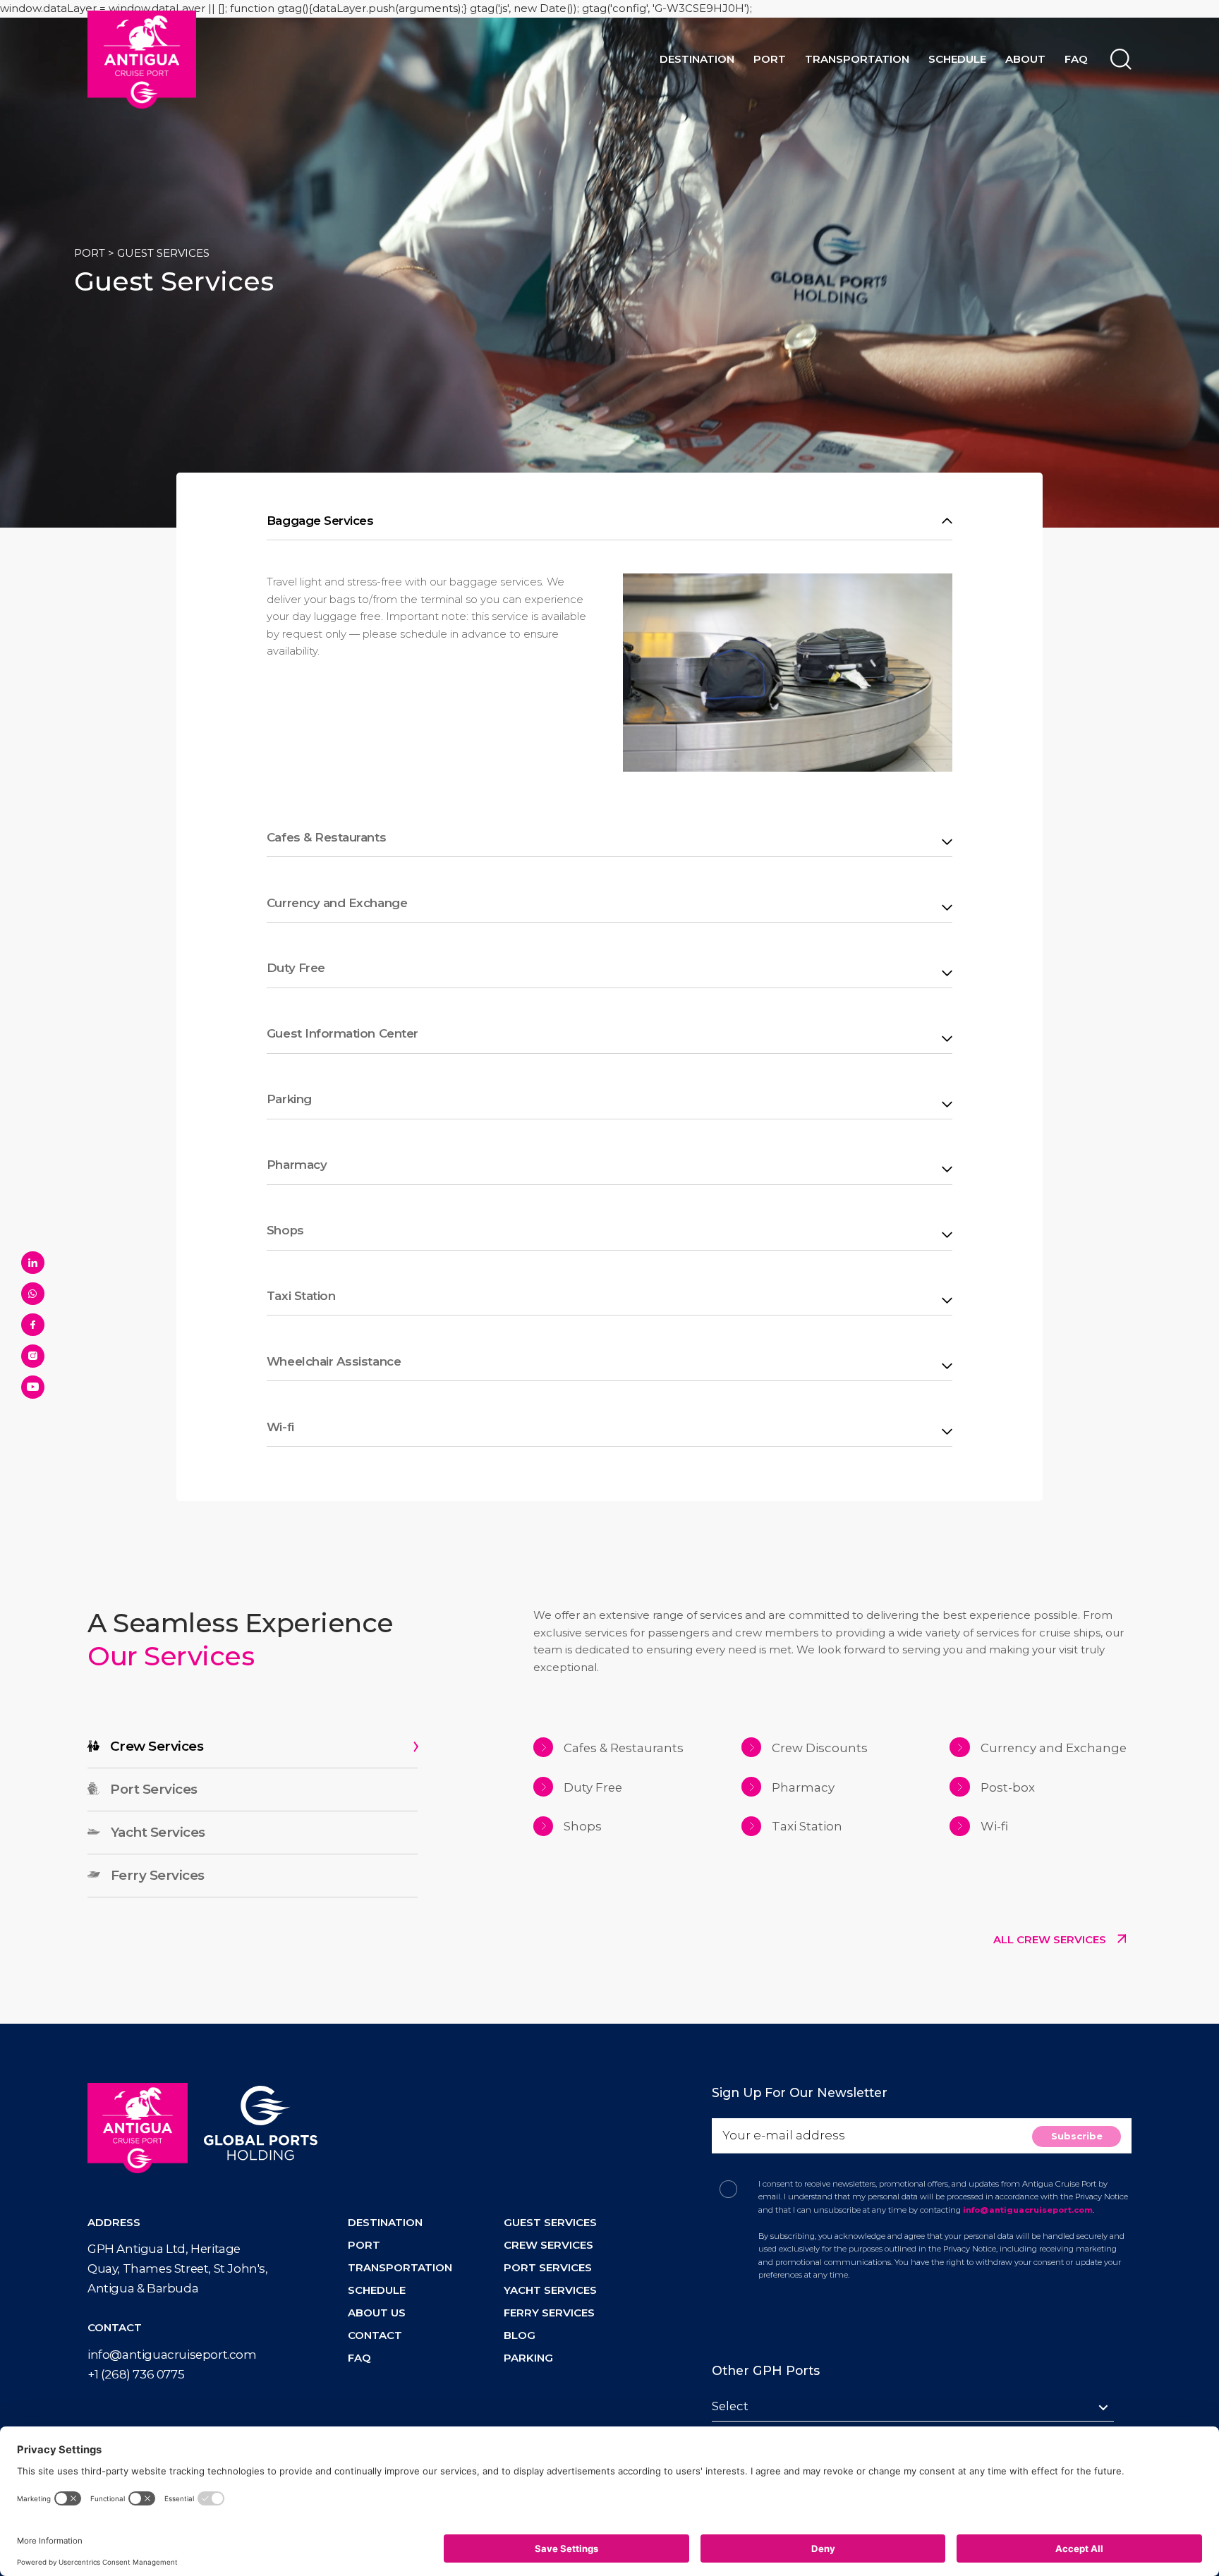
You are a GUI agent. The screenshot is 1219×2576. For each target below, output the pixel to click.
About (1025, 59)
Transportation (857, 59)
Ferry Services (549, 2313)
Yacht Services (550, 2290)
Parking (528, 2358)
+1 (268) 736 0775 (136, 2374)
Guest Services (550, 2222)
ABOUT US (377, 2313)
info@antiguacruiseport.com (172, 2355)
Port (770, 59)
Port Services (548, 2267)
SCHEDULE (377, 2290)
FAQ (1076, 59)
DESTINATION (385, 2222)
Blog (520, 2335)
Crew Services (548, 2245)
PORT (90, 253)
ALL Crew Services (1051, 1939)
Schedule (957, 59)
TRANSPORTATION (400, 2267)
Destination (697, 59)
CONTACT (375, 2335)
